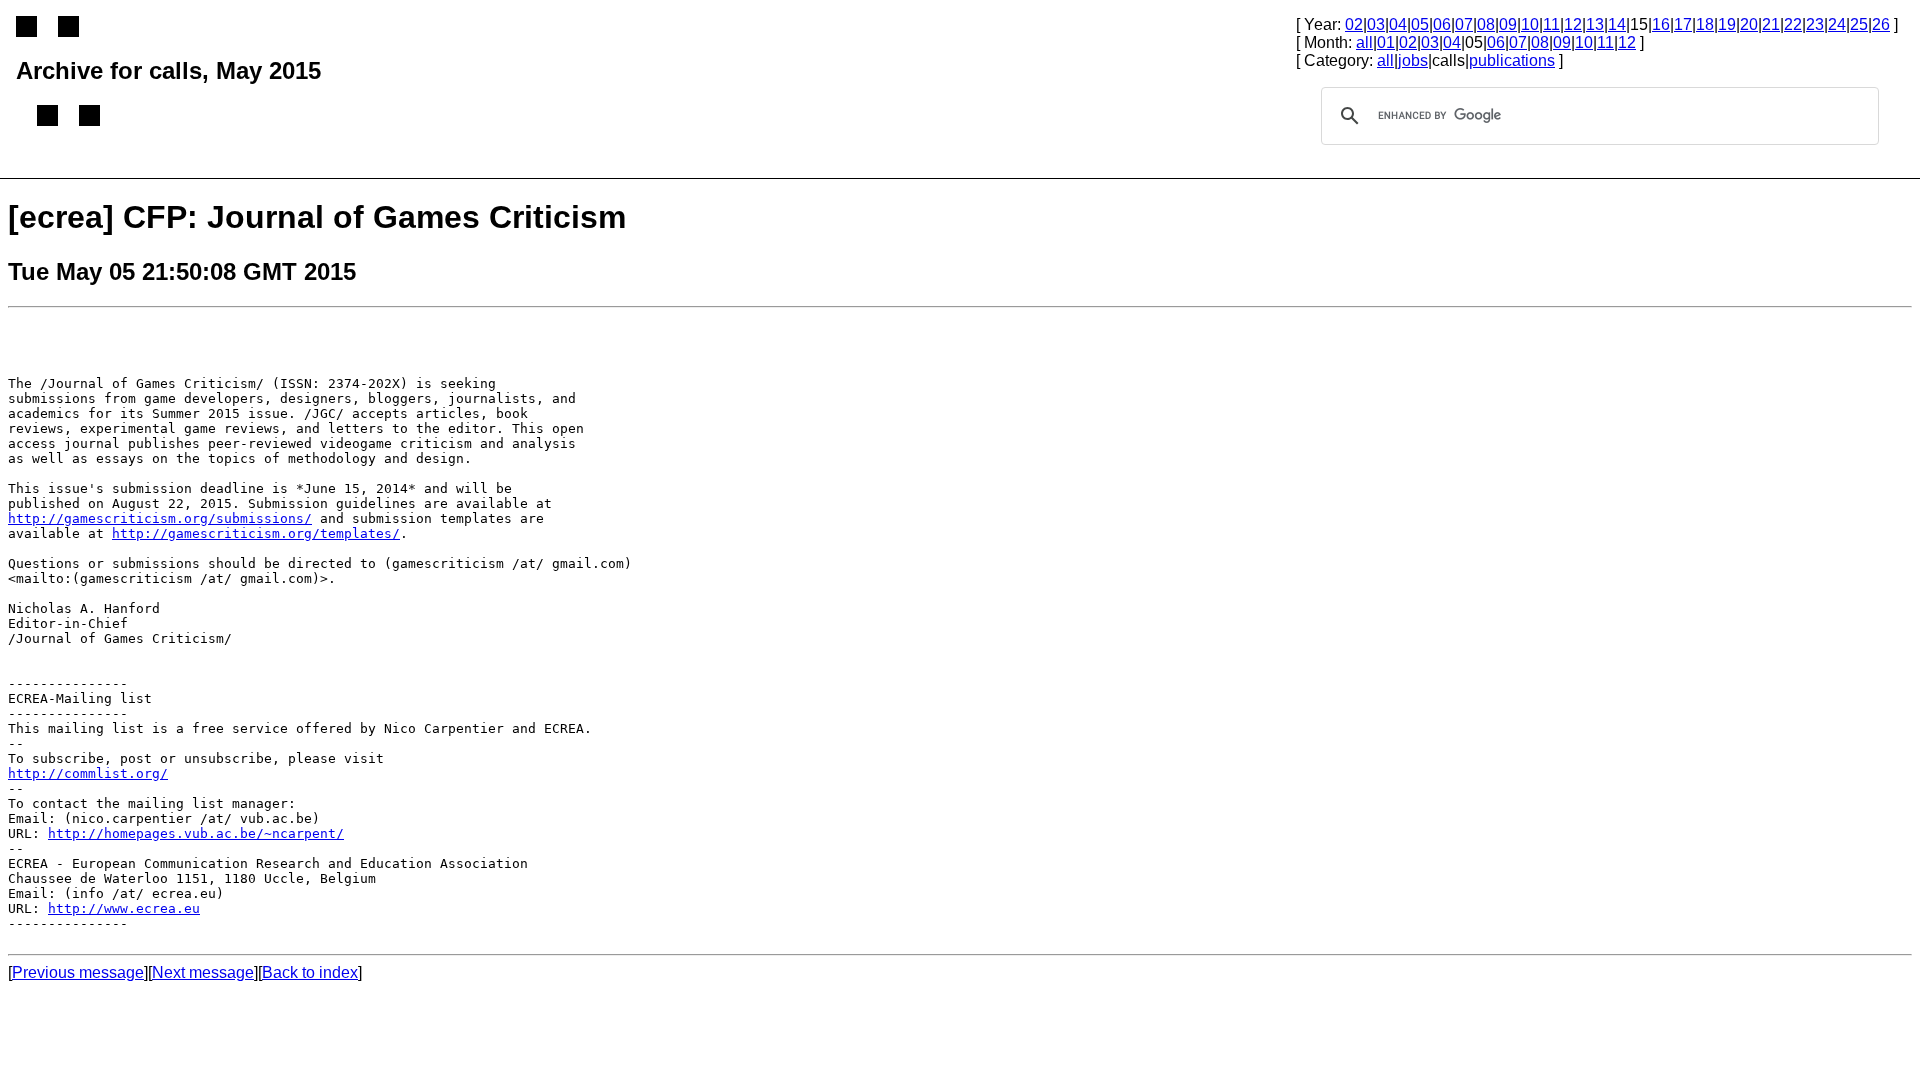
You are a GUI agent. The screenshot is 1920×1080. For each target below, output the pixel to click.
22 (1793, 24)
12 (1573, 24)
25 (1859, 24)
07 (1464, 24)
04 (1398, 24)
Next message (203, 972)
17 (1683, 24)
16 (1661, 24)
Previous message (78, 972)
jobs (1413, 60)
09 (1508, 24)
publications (1512, 60)
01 (1386, 42)
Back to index (310, 972)
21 (1771, 24)
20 (1749, 24)
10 (1530, 24)
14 (1617, 24)
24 (1837, 24)
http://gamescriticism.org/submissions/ (160, 518)
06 (1442, 24)
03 (1376, 24)
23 (1815, 24)
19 (1727, 24)
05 (1420, 24)
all (1364, 42)
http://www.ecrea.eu (124, 908)
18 (1705, 24)
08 (1486, 24)
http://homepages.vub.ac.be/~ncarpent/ (196, 833)
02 (1354, 24)
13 (1595, 24)
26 (1881, 24)
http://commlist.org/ (88, 773)
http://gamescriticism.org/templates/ (256, 533)
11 (1551, 24)
